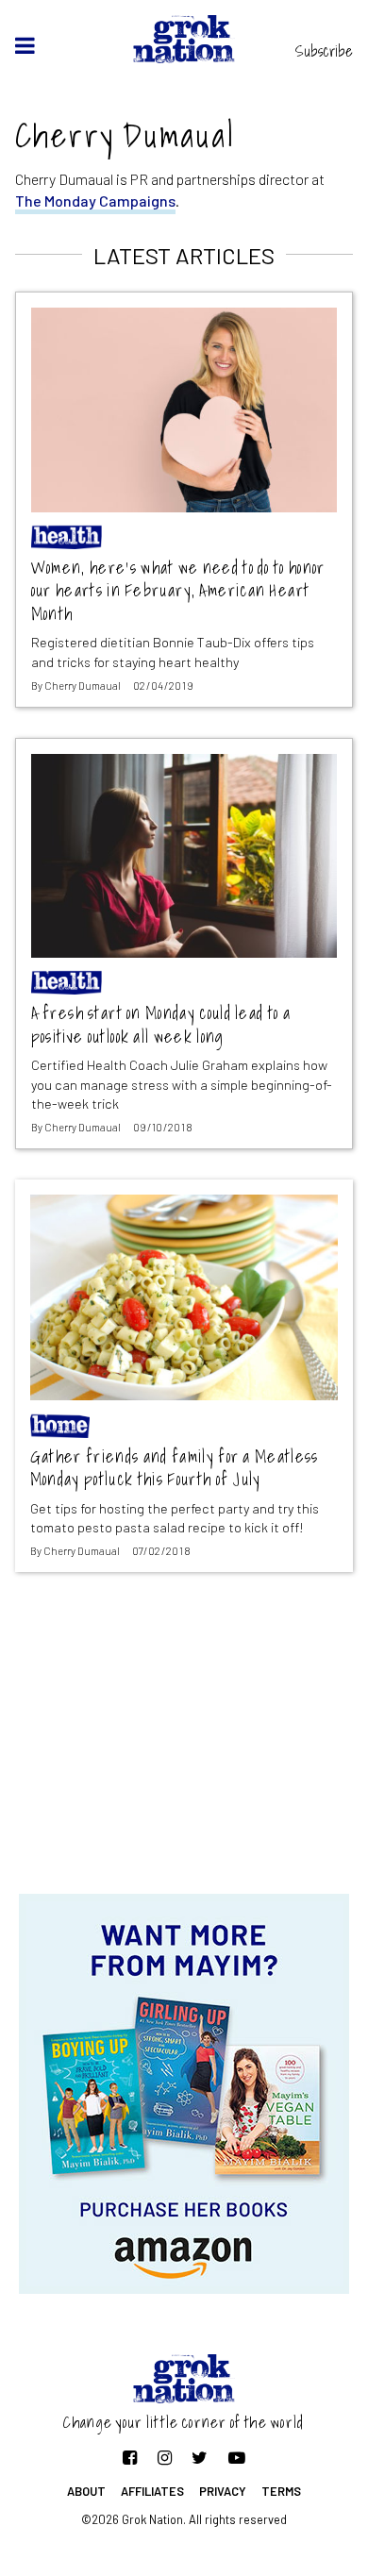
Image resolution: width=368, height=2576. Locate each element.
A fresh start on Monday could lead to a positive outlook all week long (161, 1025)
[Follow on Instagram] (165, 2457)
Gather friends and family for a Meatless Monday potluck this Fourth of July (175, 1469)
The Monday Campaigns (95, 201)
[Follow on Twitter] (200, 2457)
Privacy (223, 2491)
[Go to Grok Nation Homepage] (184, 39)
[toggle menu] (25, 45)
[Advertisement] (184, 1743)
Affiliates (152, 2491)
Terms (281, 2491)
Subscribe (324, 51)
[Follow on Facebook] (130, 2457)
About (86, 2491)
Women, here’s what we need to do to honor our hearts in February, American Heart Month (178, 592)
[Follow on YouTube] (237, 2457)
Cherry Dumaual (83, 686)
